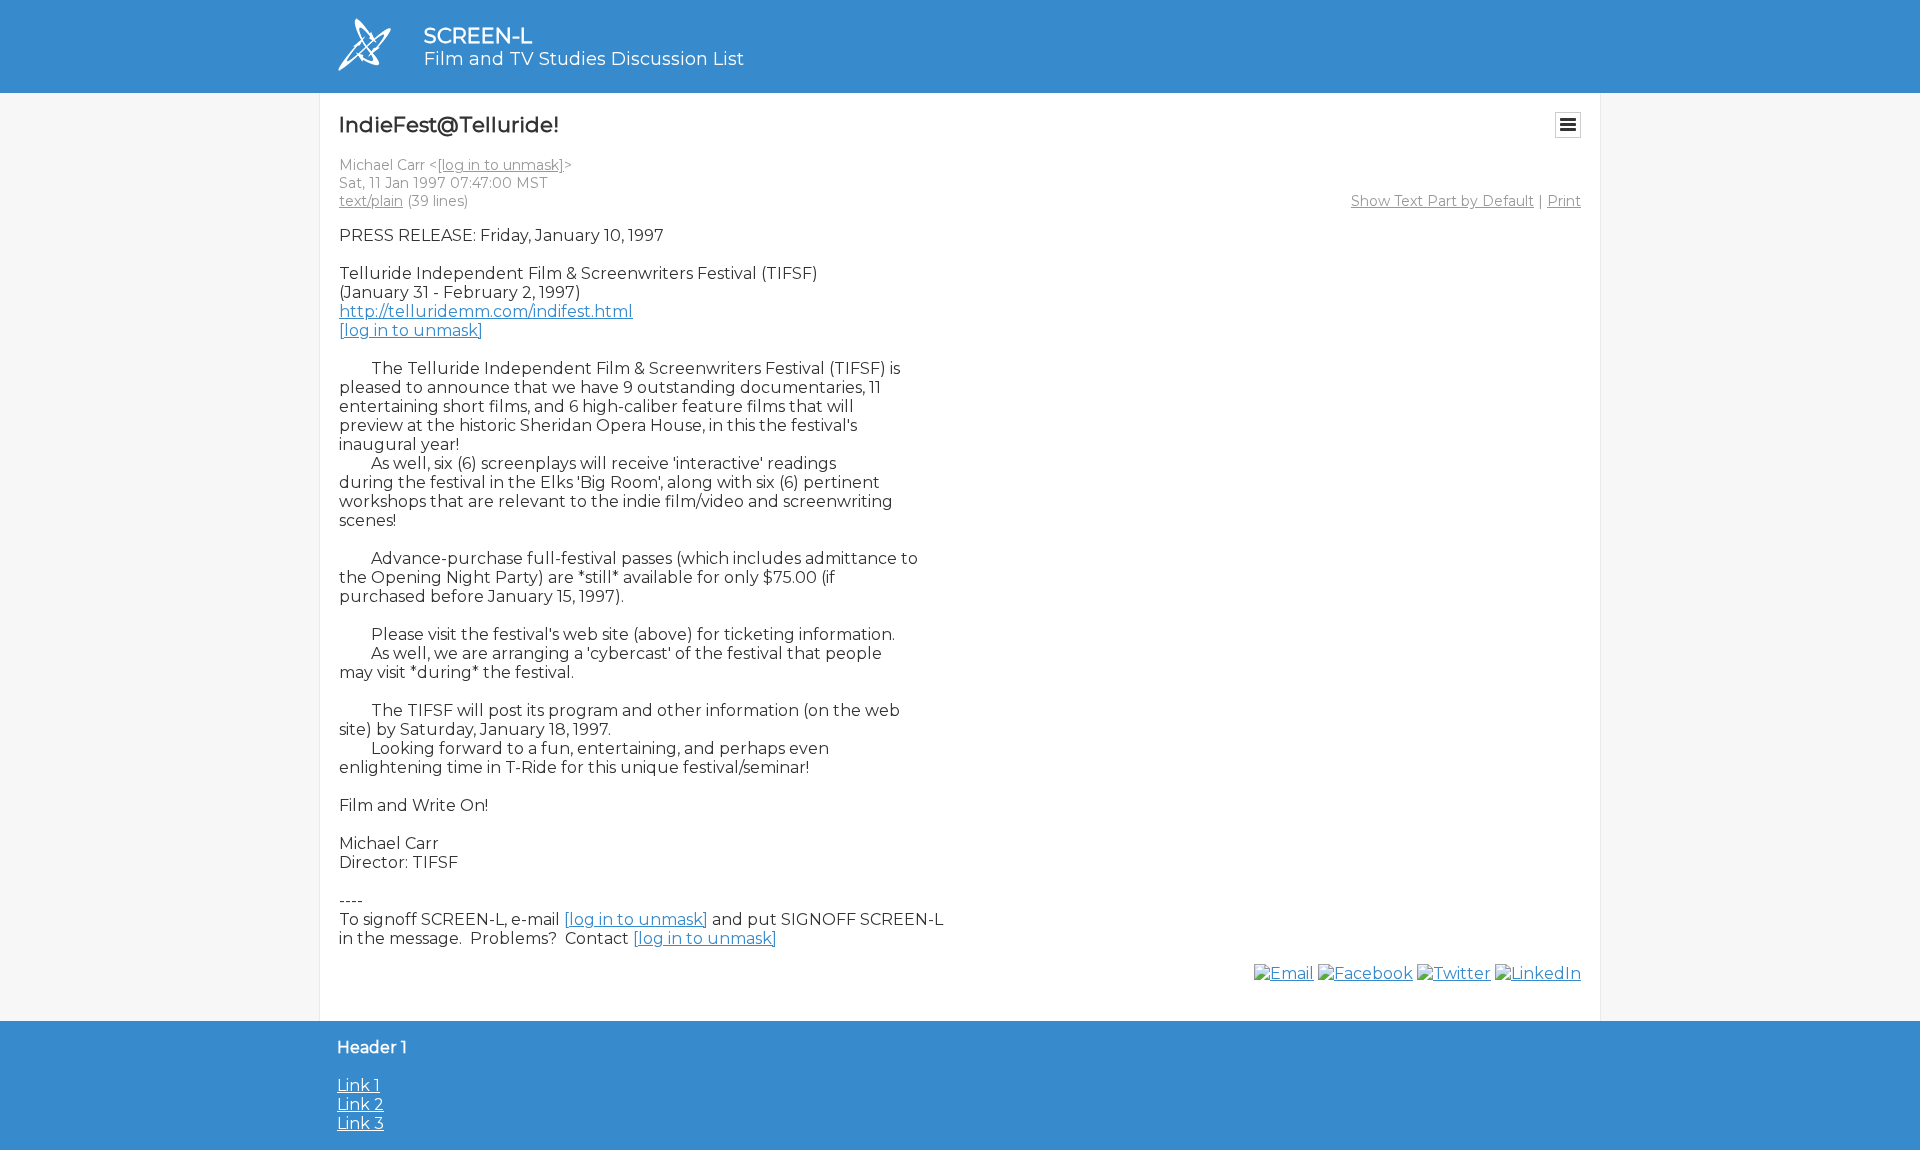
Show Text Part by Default (1442, 201)
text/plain (371, 201)
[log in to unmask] (500, 165)
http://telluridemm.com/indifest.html (486, 311)
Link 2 (360, 1104)
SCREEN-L (478, 35)
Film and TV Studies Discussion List (584, 59)
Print (1564, 201)
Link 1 (358, 1085)
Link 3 (360, 1123)
